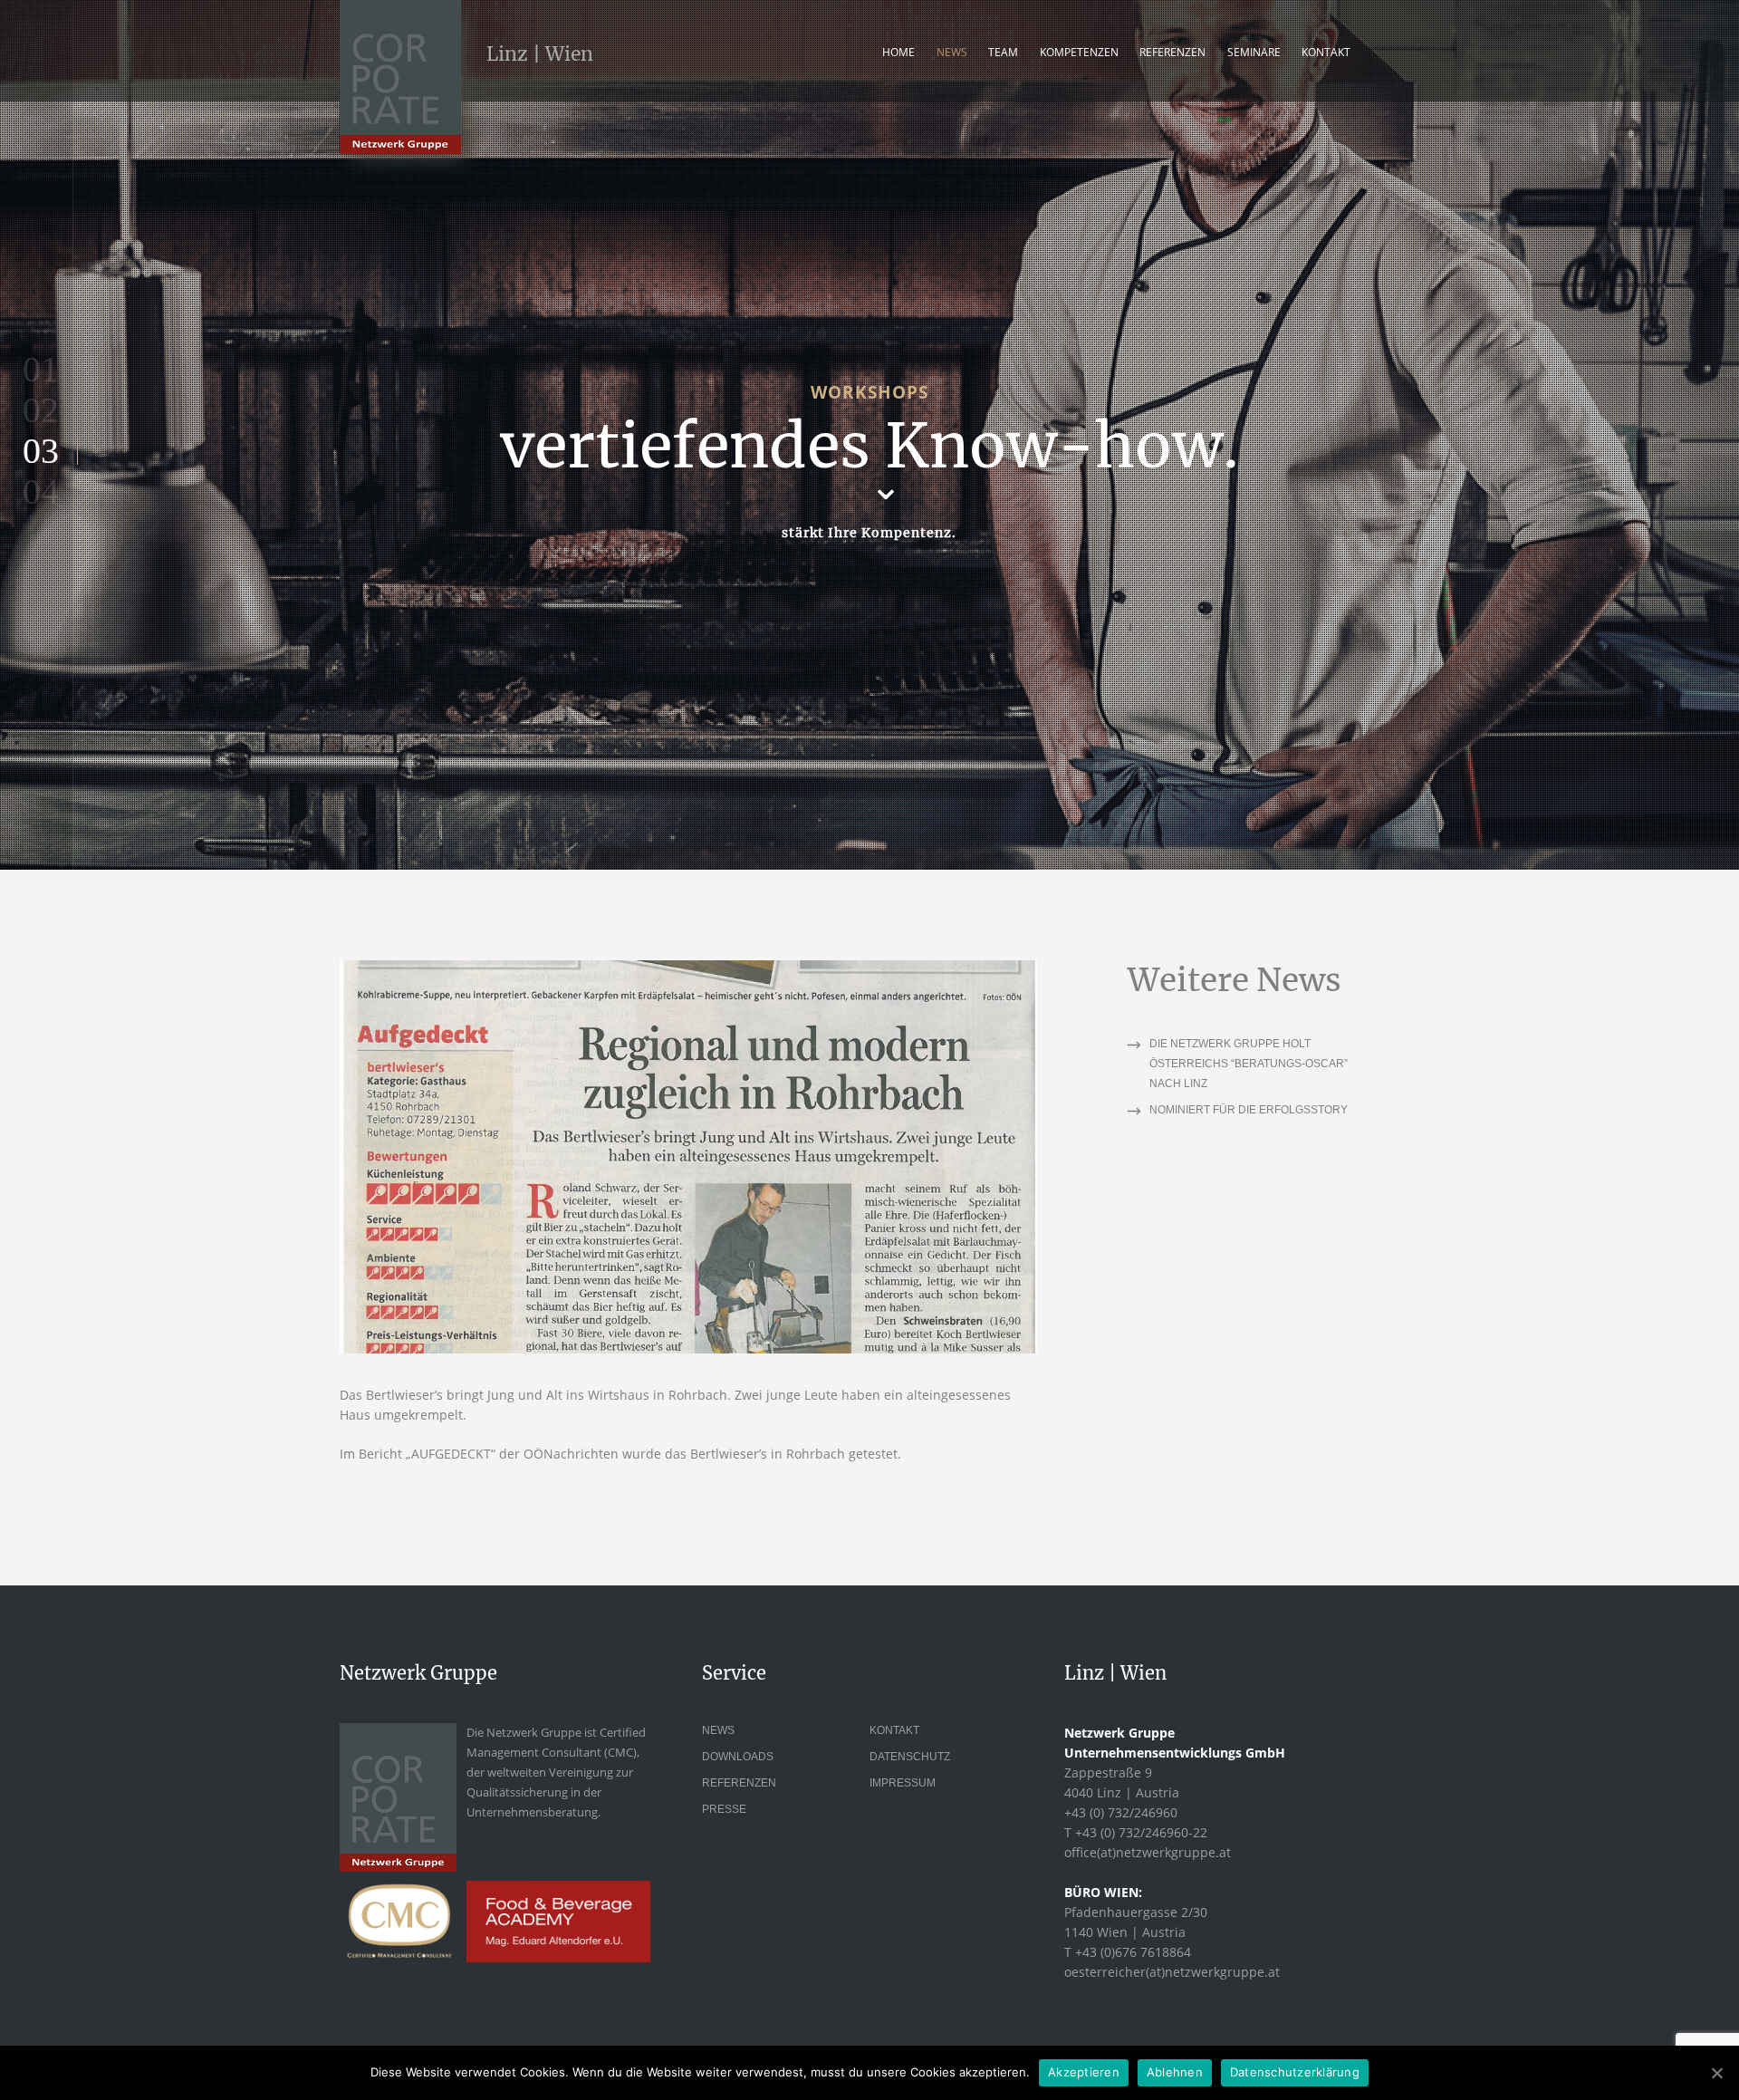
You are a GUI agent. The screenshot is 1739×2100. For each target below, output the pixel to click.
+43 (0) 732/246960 (1121, 1812)
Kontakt (894, 1730)
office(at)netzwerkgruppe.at (1148, 1852)
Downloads (738, 1757)
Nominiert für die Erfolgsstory (1249, 1110)
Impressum (903, 1783)
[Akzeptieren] (1716, 2073)
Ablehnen (1175, 2072)
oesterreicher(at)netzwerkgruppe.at (1172, 1972)
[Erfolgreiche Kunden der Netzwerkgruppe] (688, 1157)
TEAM (1003, 52)
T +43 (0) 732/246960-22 (1136, 1832)
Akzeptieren (1084, 2072)
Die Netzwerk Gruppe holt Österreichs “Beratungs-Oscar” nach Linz (1249, 1064)
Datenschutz (910, 1757)
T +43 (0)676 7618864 (1128, 1952)
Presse (724, 1809)
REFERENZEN (1172, 52)
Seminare (1254, 52)
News (952, 52)
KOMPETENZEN (1079, 52)
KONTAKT (1326, 52)
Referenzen (739, 1783)
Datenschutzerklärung (1295, 2072)
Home (898, 52)
